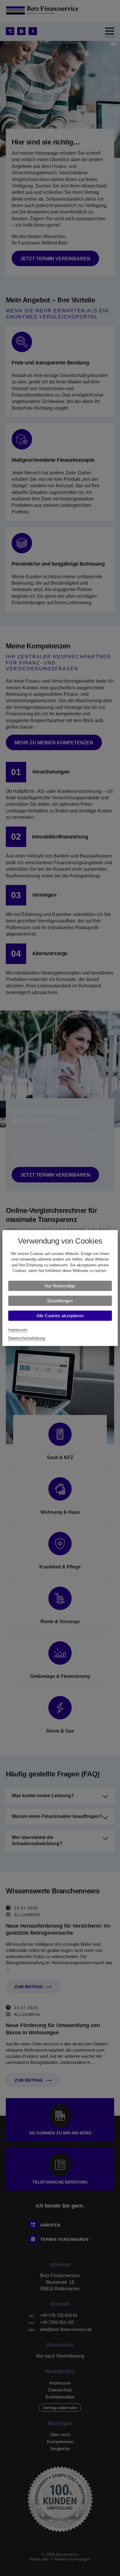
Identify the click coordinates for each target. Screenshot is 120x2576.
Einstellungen (60, 1301)
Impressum (18, 1330)
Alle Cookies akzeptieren (60, 1316)
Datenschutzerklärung (27, 1338)
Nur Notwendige (60, 1286)
